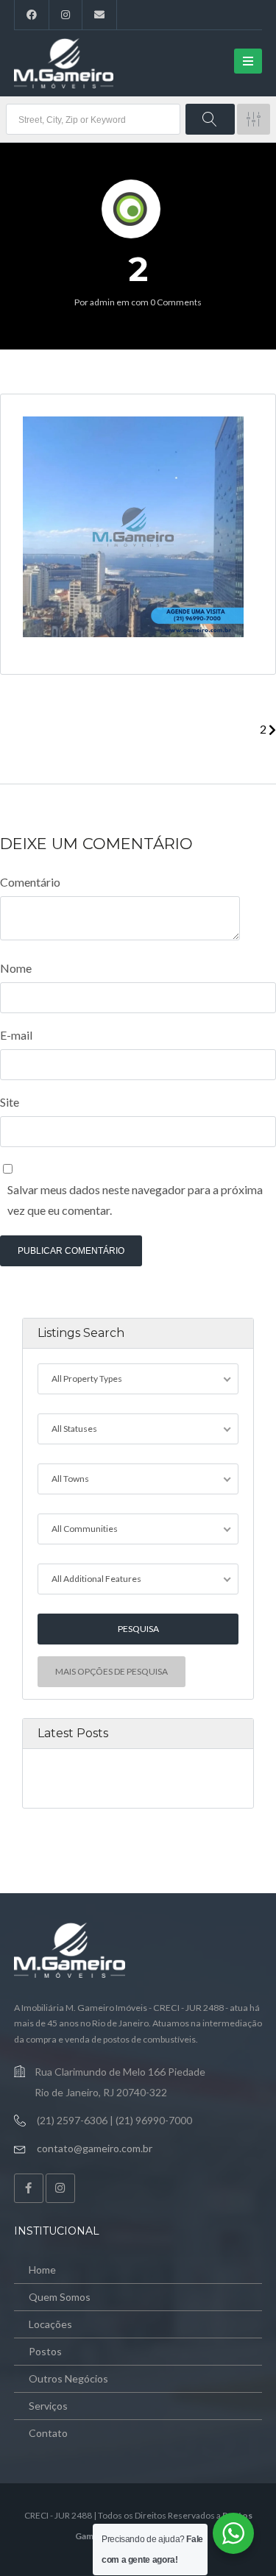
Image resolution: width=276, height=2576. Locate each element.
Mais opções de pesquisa (112, 1671)
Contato (48, 2433)
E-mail (16, 1035)
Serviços (48, 2406)
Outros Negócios (68, 2378)
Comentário (30, 882)
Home (42, 2270)
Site (10, 1102)
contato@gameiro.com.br (95, 2148)
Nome (16, 968)
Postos (45, 2351)
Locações (50, 2324)
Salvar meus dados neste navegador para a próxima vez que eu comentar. (135, 1200)
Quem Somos (60, 2297)
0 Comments (176, 302)
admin (102, 302)
